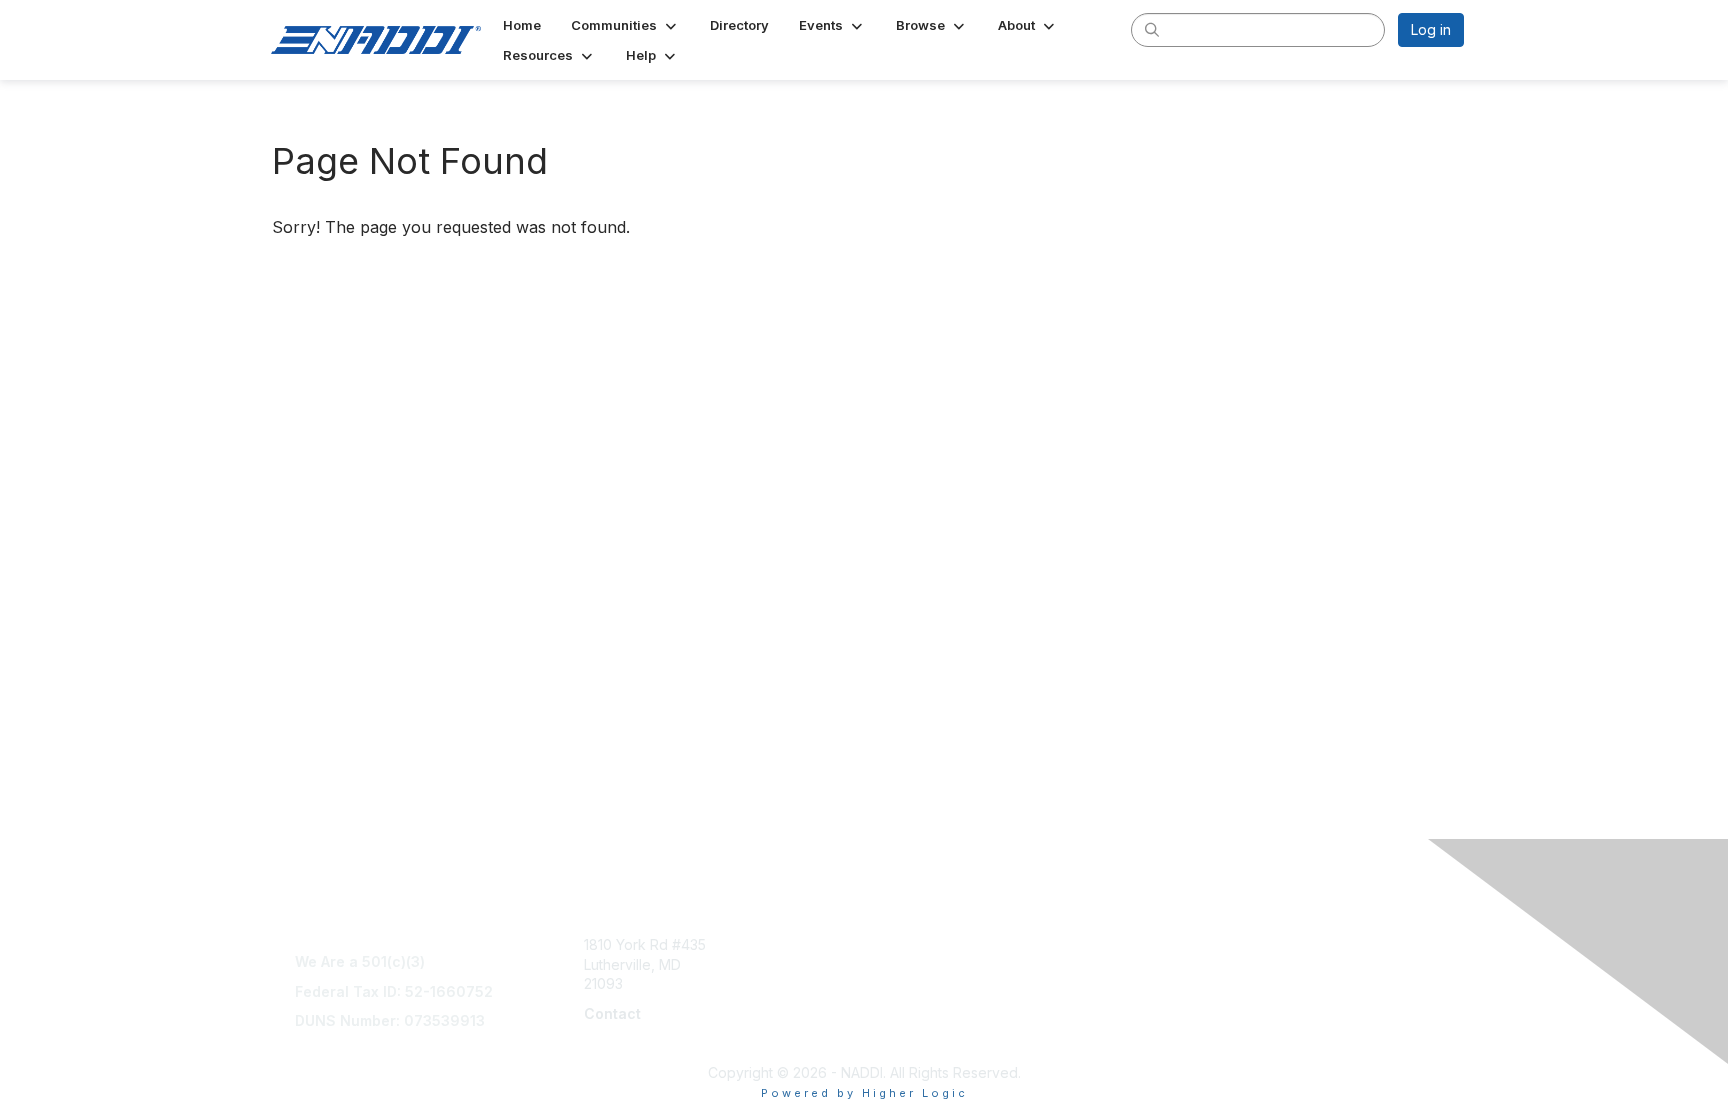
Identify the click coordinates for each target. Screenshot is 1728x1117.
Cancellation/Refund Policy (1250, 964)
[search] (1152, 29)
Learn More (910, 964)
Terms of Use (1205, 944)
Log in (1431, 29)
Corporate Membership (949, 944)
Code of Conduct (1218, 983)
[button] (625, 25)
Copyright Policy (1215, 1003)
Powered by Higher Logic (864, 1093)
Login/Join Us (916, 983)
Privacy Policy (1207, 1023)
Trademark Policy (1219, 1042)
